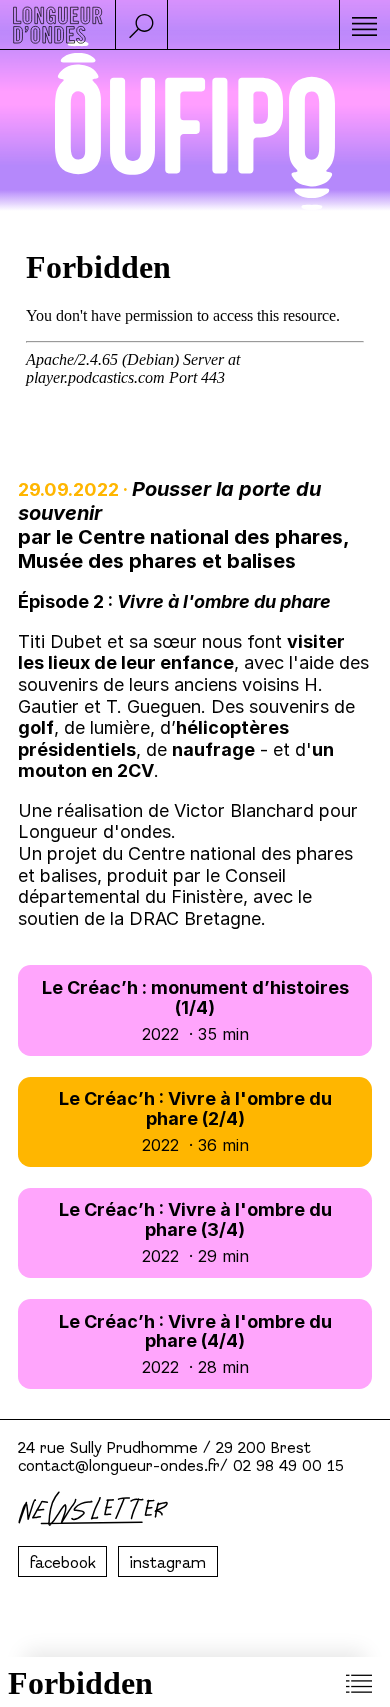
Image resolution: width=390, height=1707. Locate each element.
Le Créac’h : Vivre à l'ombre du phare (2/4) (195, 1121)
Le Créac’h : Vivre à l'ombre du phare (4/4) (195, 1344)
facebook (63, 1564)
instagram (167, 1564)
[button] (141, 24)
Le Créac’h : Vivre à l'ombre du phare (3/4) (195, 1232)
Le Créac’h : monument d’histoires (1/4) (195, 1010)
